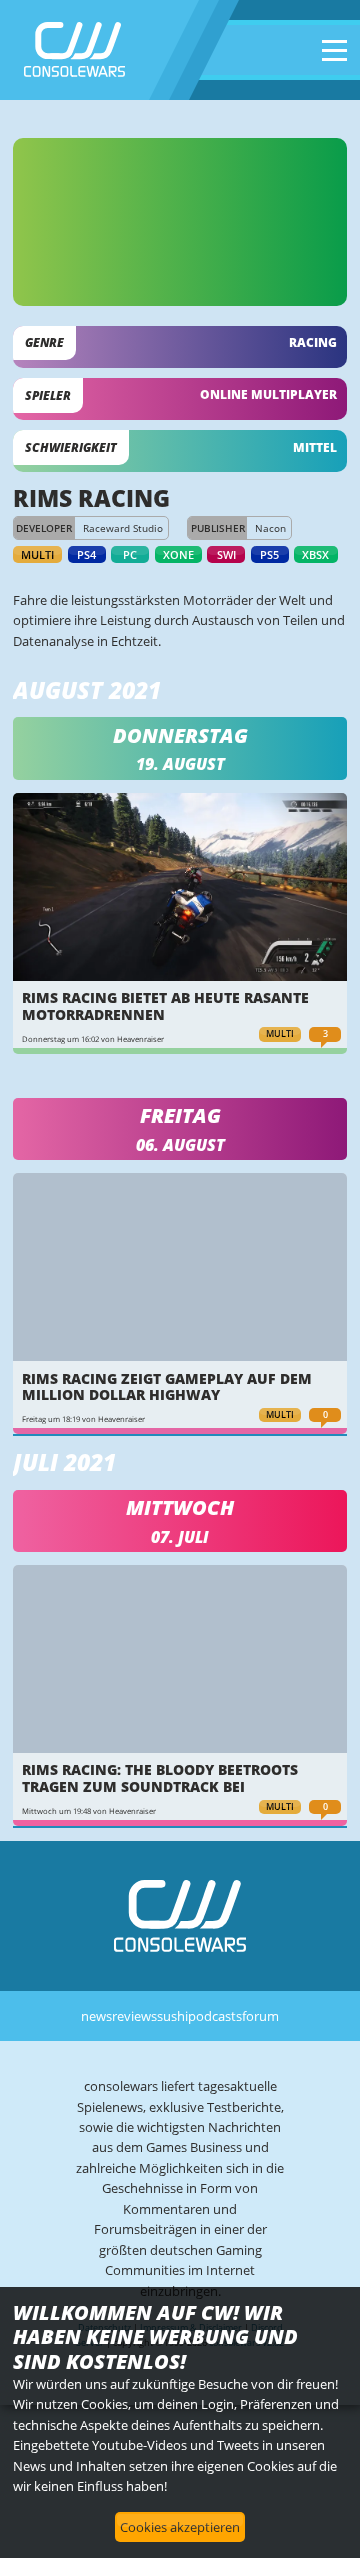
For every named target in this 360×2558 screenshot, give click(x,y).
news (96, 2016)
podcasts (215, 2016)
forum (260, 2016)
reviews (134, 2016)
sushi (172, 2016)
